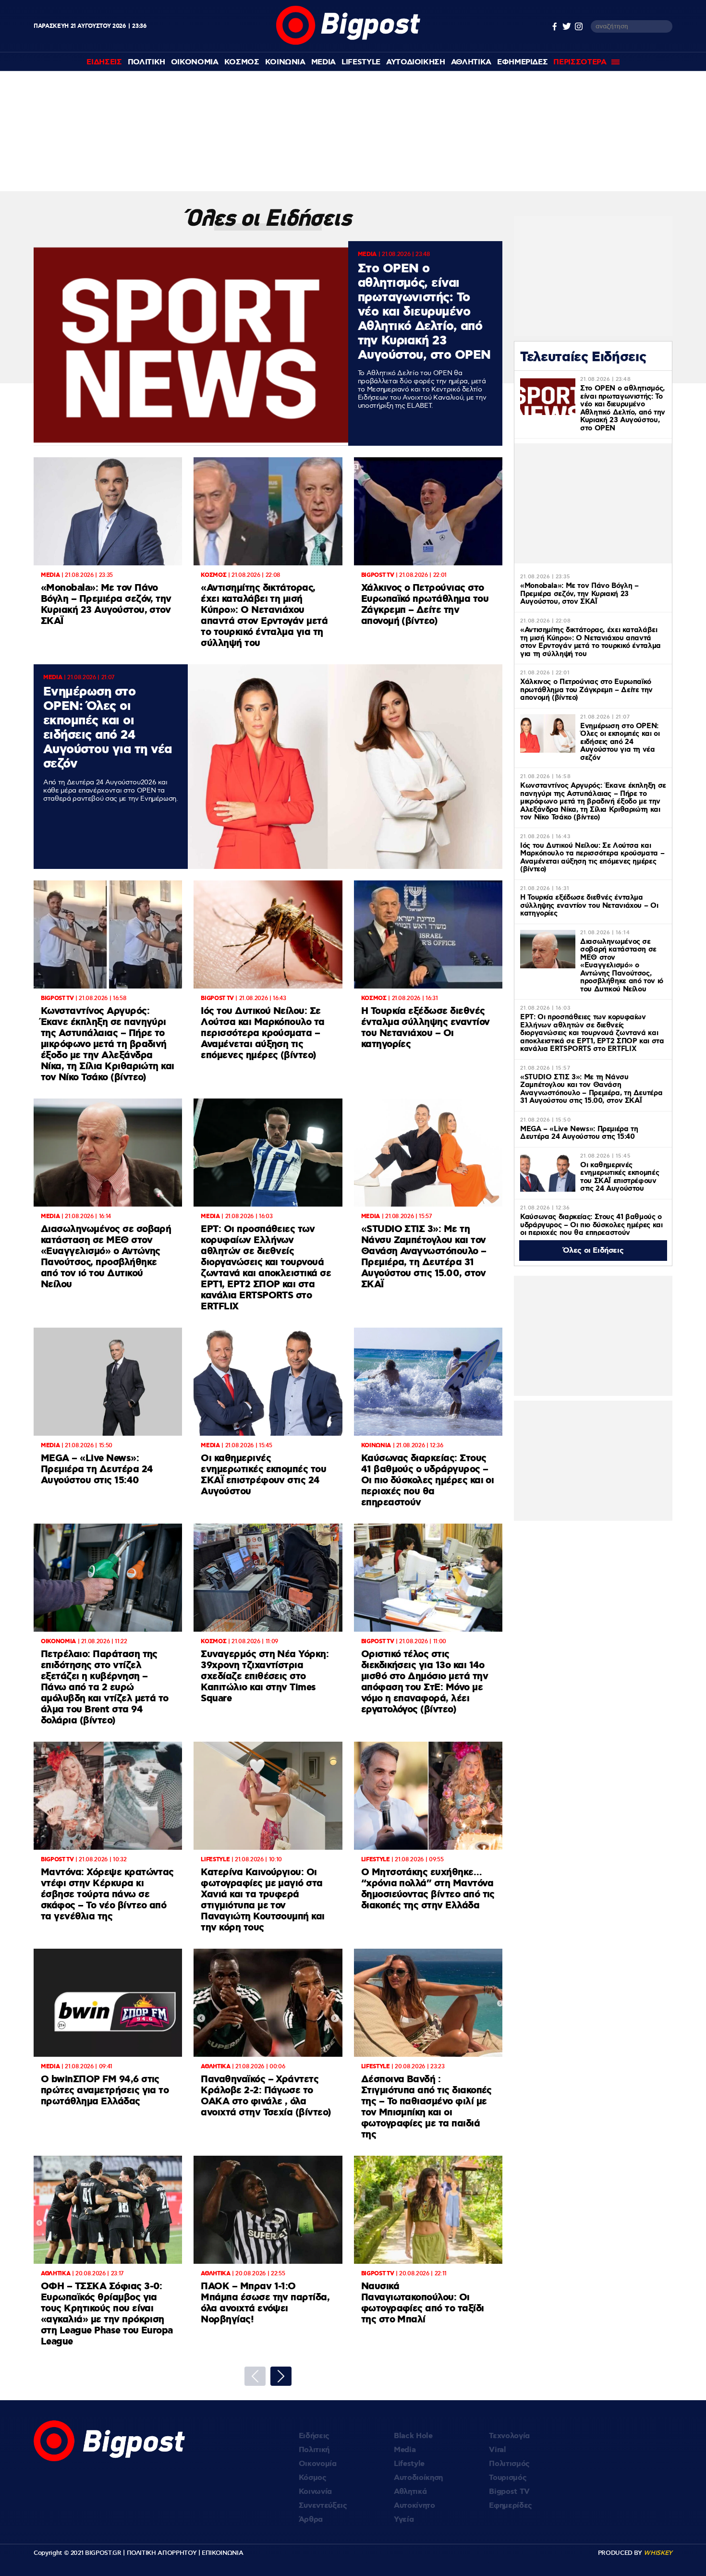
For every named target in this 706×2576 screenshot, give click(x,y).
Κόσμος (313, 2478)
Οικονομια (195, 62)
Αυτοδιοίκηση (418, 2478)
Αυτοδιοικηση (416, 62)
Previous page (255, 2376)
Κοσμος (242, 62)
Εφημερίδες (511, 2506)
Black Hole (413, 2436)
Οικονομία (318, 2464)
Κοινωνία (315, 2492)
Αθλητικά (410, 2492)
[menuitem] (104, 62)
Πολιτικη (146, 62)
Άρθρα (311, 2520)
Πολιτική (314, 2450)
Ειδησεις (104, 62)
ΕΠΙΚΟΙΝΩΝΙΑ (222, 2553)
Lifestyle (361, 62)
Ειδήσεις (314, 2436)
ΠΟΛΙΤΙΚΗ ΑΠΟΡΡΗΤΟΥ (162, 2553)
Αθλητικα (471, 62)
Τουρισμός (508, 2478)
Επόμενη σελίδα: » (281, 2376)
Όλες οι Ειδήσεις (593, 1251)
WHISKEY (658, 2553)
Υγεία (404, 2520)
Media (323, 62)
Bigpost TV (509, 2492)
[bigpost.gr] (348, 43)
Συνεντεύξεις (323, 2506)
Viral (497, 2450)
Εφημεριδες (523, 62)
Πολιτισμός (509, 2464)
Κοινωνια (285, 62)
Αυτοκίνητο (414, 2506)
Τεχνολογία (509, 2436)
